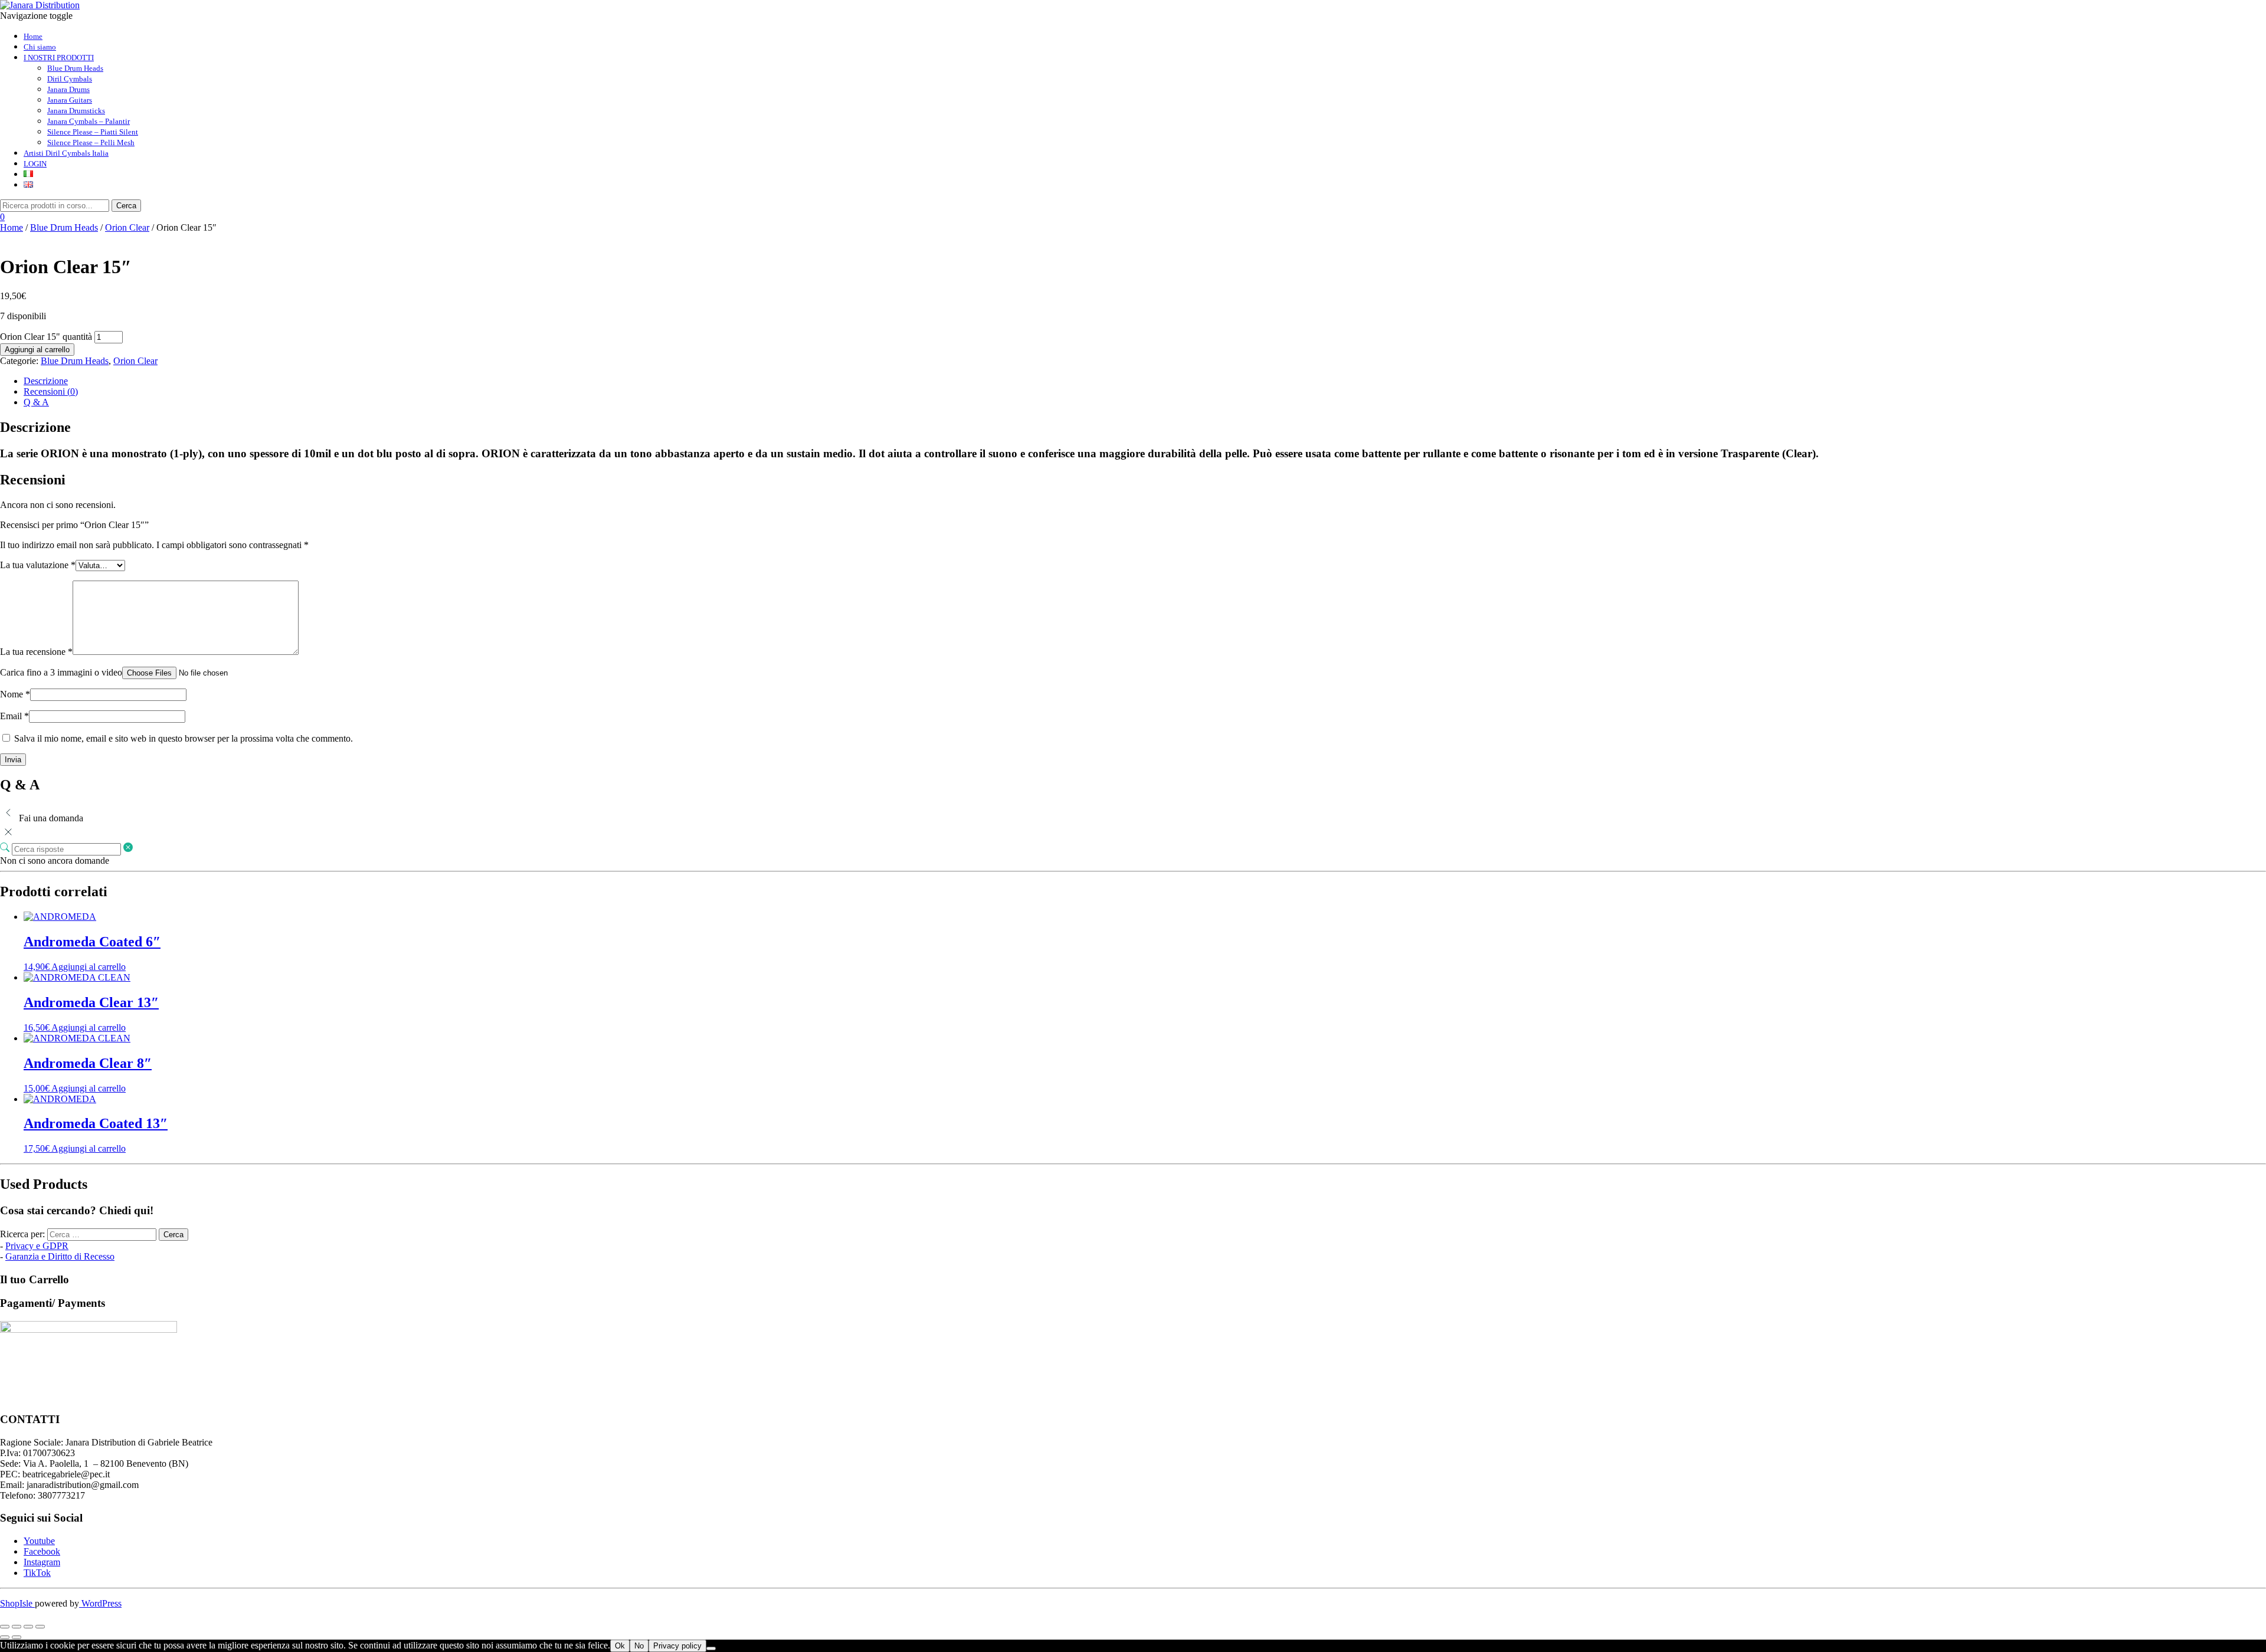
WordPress (100, 1603)
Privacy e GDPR (37, 1246)
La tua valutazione (38, 565)
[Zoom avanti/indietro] (5, 1627)
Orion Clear (127, 227)
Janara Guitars (70, 100)
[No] (711, 1648)
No (639, 1646)
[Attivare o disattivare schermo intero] (17, 1627)
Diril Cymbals (70, 79)
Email (14, 716)
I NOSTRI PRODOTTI (59, 58)
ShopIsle (17, 1603)
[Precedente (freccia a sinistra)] (5, 1637)
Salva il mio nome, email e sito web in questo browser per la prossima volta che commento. (184, 738)
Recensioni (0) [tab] (51, 391)
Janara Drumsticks (76, 111)
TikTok (37, 1573)
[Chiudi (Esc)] (40, 1627)
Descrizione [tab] (46, 381)
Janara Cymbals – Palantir (89, 121)
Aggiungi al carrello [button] (89, 967)
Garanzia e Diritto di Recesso (60, 1256)
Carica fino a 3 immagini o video (61, 672)
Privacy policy (677, 1646)
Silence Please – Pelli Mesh (91, 142)
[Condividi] (28, 1627)
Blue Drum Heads (75, 68)
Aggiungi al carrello (37, 350)
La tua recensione (36, 652)
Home (33, 36)
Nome (15, 694)
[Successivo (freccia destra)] (17, 1637)
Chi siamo (40, 47)
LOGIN (35, 164)
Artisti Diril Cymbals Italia (66, 153)
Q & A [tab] (36, 402)
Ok (620, 1646)
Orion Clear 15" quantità (46, 337)
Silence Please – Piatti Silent (93, 132)
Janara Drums (68, 89)
